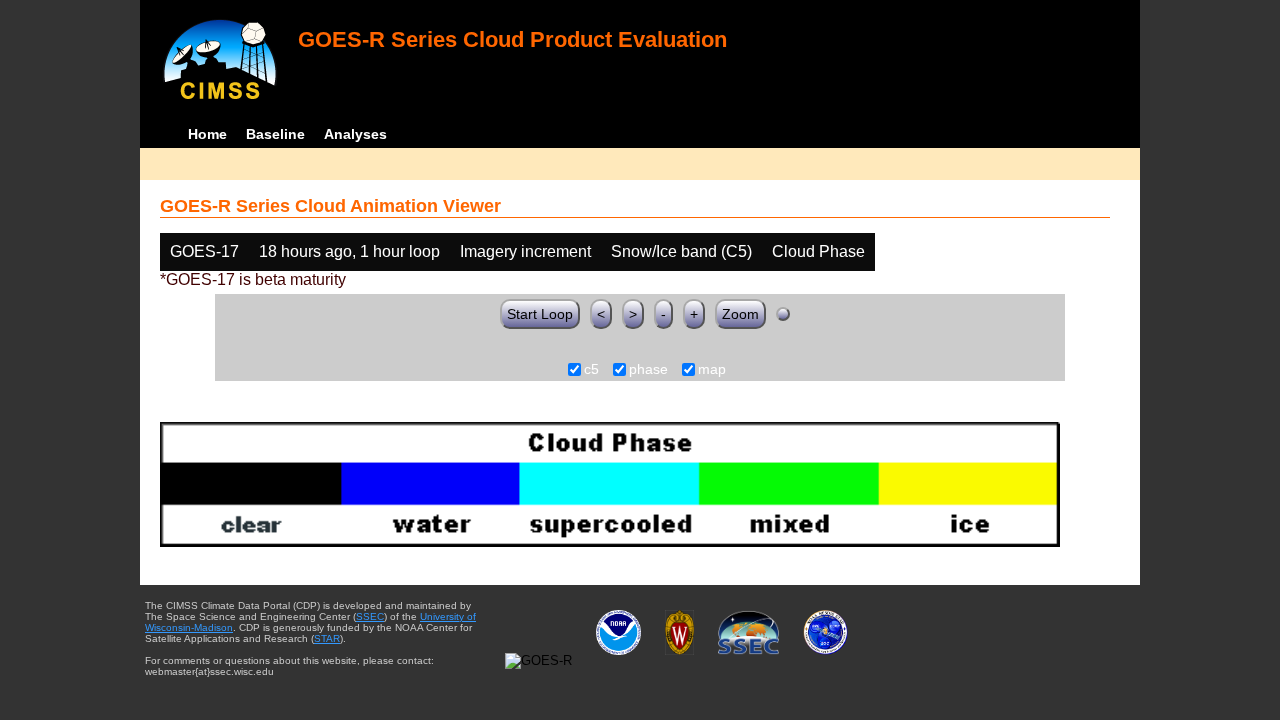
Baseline (275, 134)
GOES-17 (204, 251)
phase (648, 370)
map (712, 370)
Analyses (355, 134)
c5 (591, 370)
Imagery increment (525, 251)
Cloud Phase (818, 251)
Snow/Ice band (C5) (681, 251)
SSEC (370, 616)
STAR (327, 638)
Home (207, 134)
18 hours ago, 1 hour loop (349, 251)
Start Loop (540, 314)
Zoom (740, 314)
